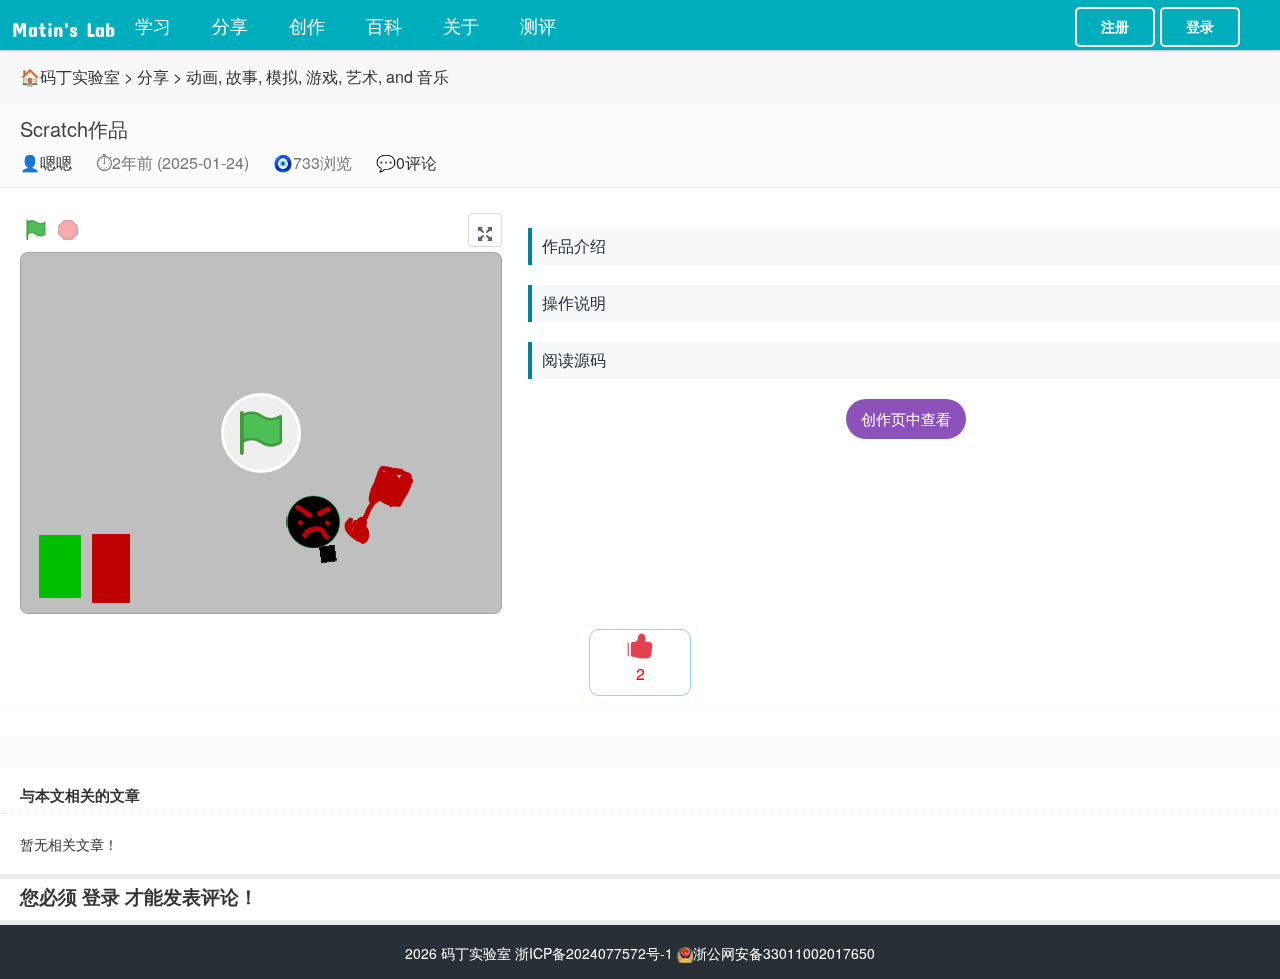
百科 (384, 25)
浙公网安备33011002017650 (784, 953)
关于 (461, 25)
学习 (153, 25)
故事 (242, 76)
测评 (538, 25)
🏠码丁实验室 (70, 76)
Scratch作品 (74, 128)
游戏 (322, 76)
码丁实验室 (476, 953)
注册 (1115, 27)
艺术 (362, 76)
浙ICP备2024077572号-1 (594, 953)
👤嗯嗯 (46, 162)
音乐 (433, 76)
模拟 (282, 76)
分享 (230, 25)
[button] (485, 230)
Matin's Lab (63, 25)
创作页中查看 (906, 418)
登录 (1200, 27)
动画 (202, 76)
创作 (307, 25)
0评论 (416, 162)
